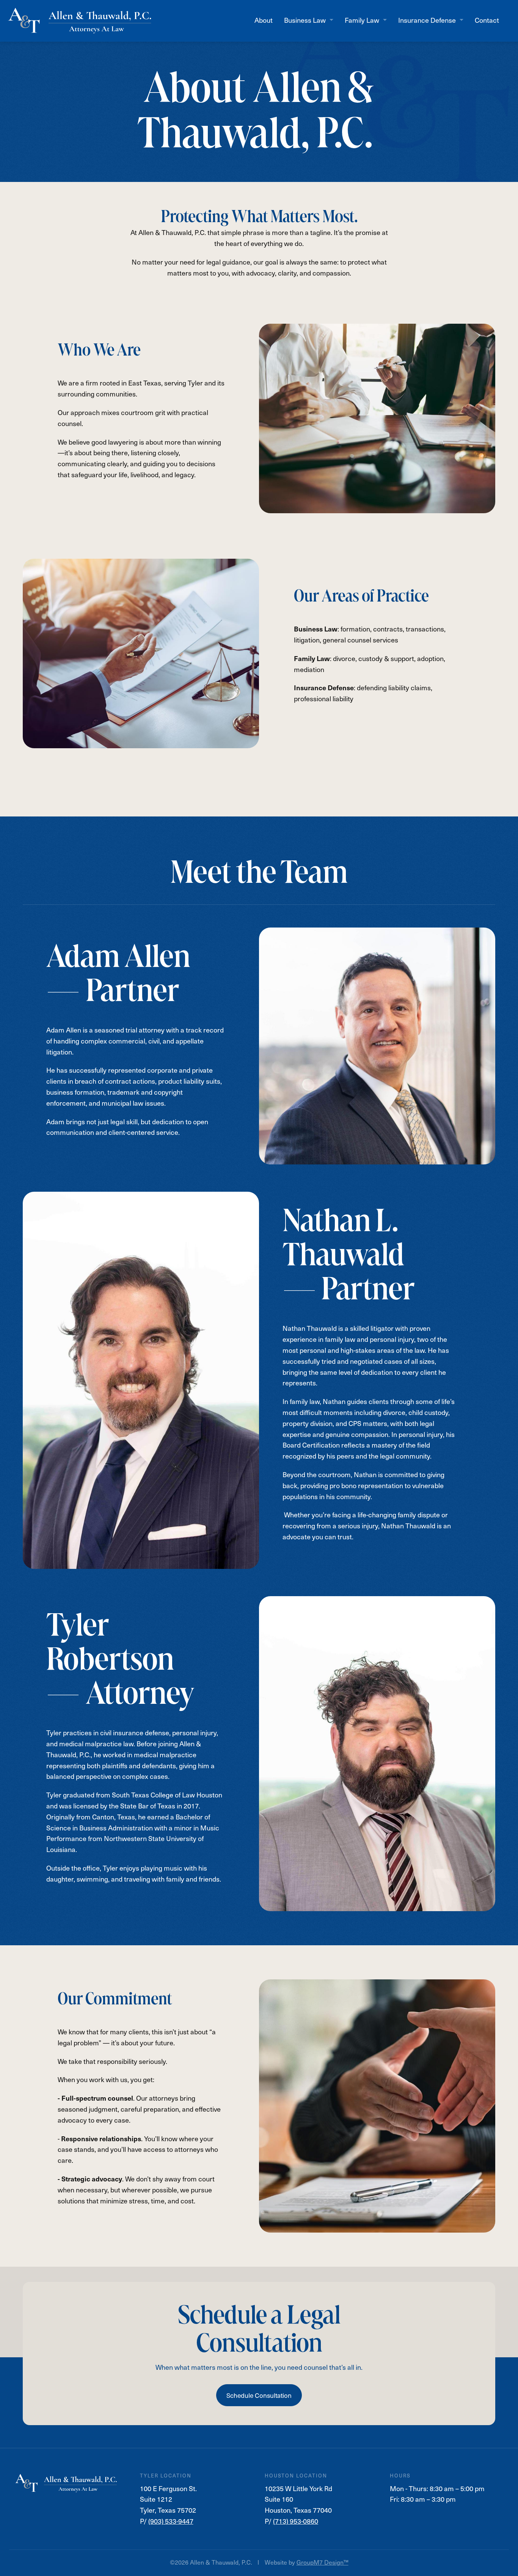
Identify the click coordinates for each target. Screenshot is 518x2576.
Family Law (362, 20)
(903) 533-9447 (171, 2521)
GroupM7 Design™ (323, 2562)
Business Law (305, 20)
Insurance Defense (427, 20)
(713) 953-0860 (296, 2521)
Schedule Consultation (259, 2395)
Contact (487, 20)
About (264, 20)
